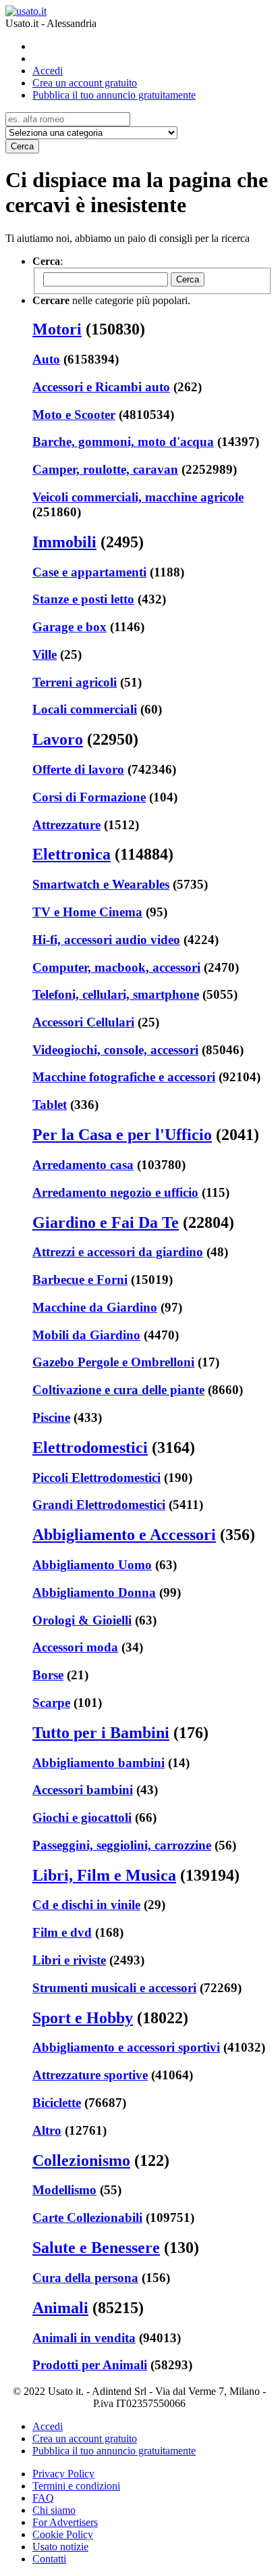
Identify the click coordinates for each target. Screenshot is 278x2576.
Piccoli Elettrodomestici (96, 1478)
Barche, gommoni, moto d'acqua (123, 442)
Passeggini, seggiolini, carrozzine (122, 1845)
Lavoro (58, 739)
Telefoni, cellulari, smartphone (116, 994)
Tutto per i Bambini (101, 1733)
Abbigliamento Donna (94, 1592)
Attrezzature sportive (90, 2075)
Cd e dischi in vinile (86, 1905)
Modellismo (64, 2190)
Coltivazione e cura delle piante (118, 1390)
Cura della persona (85, 2278)
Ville (45, 654)
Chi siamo (54, 2510)
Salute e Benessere (96, 2248)
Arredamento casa (83, 1165)
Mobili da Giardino (86, 1335)
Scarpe (51, 1703)
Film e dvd (62, 1932)
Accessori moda (75, 1647)
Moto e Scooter (74, 415)
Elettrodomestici (90, 1447)
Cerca (22, 146)
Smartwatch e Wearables (101, 884)
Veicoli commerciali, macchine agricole (138, 497)
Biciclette (57, 2103)
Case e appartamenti (89, 572)
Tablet (50, 1105)
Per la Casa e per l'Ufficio (122, 1135)
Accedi (48, 71)
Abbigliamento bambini (99, 1763)
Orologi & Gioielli (82, 1620)
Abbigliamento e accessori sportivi (126, 2047)
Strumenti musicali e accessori (114, 1988)
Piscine (51, 1417)
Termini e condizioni (76, 2486)
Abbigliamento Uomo (92, 1565)
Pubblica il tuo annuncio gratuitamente (114, 95)
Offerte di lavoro (78, 769)
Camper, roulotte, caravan (105, 469)
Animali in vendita (84, 2338)
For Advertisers (65, 2522)
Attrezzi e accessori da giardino (118, 1252)
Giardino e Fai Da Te (106, 1222)
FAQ (43, 2498)
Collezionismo (81, 2160)
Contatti (49, 2559)
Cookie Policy (63, 2534)
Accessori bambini (83, 1790)
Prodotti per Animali (90, 2365)
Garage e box (69, 627)
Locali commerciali (85, 709)
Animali (60, 2308)
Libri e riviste (69, 1960)
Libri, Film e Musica (104, 1875)
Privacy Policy (63, 2474)
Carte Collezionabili (87, 2218)
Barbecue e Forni (80, 1280)
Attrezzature (66, 825)
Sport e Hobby (83, 2018)
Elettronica (72, 854)
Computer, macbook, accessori (116, 967)
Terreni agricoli (75, 682)
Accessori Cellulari (83, 1022)
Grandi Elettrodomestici (99, 1505)
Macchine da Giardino (95, 1307)
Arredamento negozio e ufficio (115, 1192)
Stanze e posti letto (83, 599)
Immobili (64, 542)
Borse (48, 1675)
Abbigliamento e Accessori (124, 1535)
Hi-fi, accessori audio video (106, 940)
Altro (47, 2130)
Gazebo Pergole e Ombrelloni (113, 1362)
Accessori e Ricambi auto (101, 387)
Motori (57, 329)
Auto (46, 359)
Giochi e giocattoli (82, 1817)
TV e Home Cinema (87, 912)
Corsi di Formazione (89, 797)
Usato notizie (60, 2547)
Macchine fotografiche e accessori (124, 1077)
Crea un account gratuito (85, 83)
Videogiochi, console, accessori (115, 1050)
